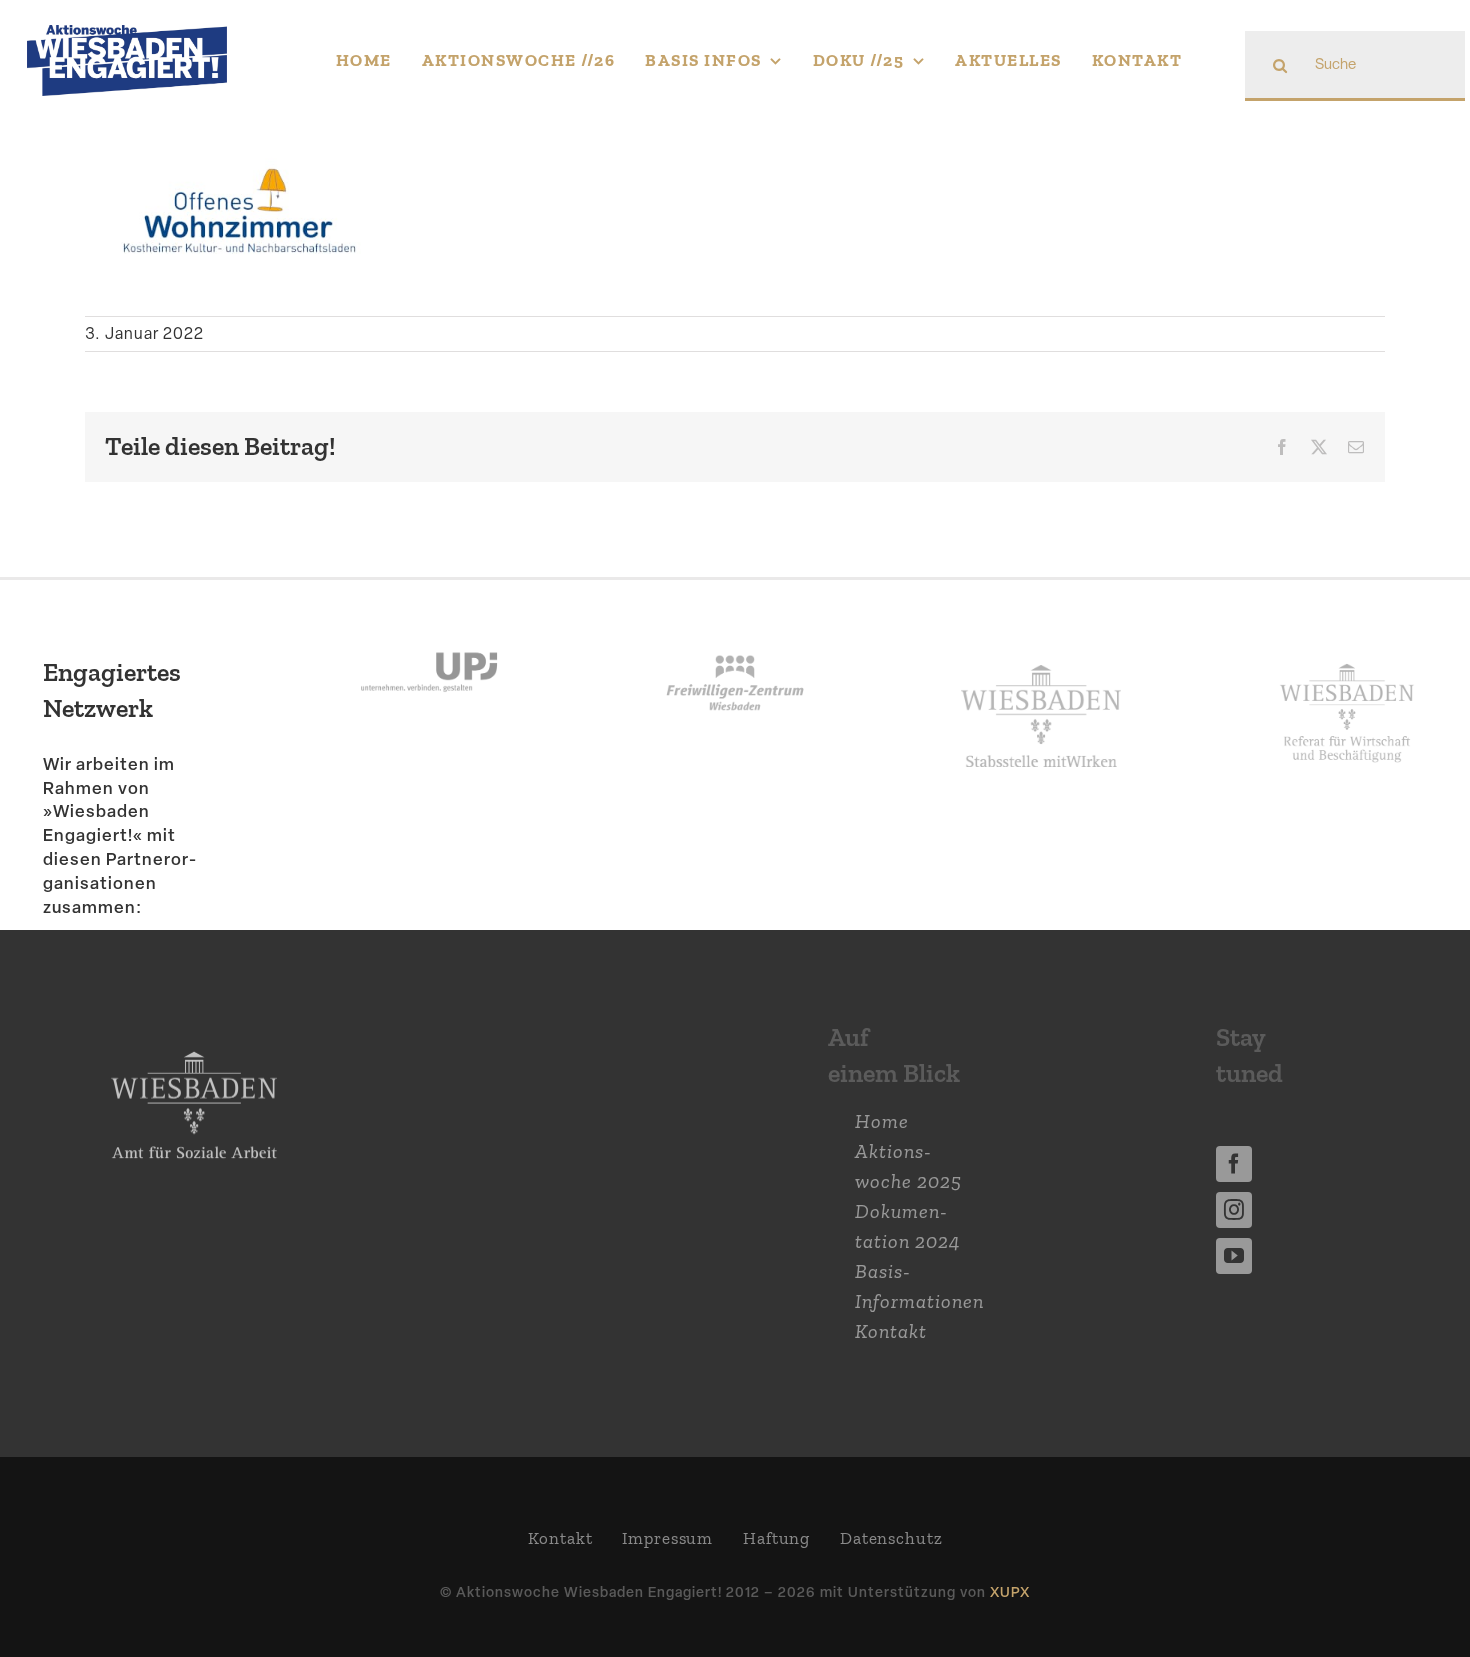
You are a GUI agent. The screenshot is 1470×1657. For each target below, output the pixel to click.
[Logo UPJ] (429, 630)
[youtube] (1234, 1256)
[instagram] (1234, 1210)
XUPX (1010, 1591)
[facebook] (1234, 1164)
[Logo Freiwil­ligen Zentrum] (735, 630)
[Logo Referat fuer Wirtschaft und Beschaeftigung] (1347, 658)
